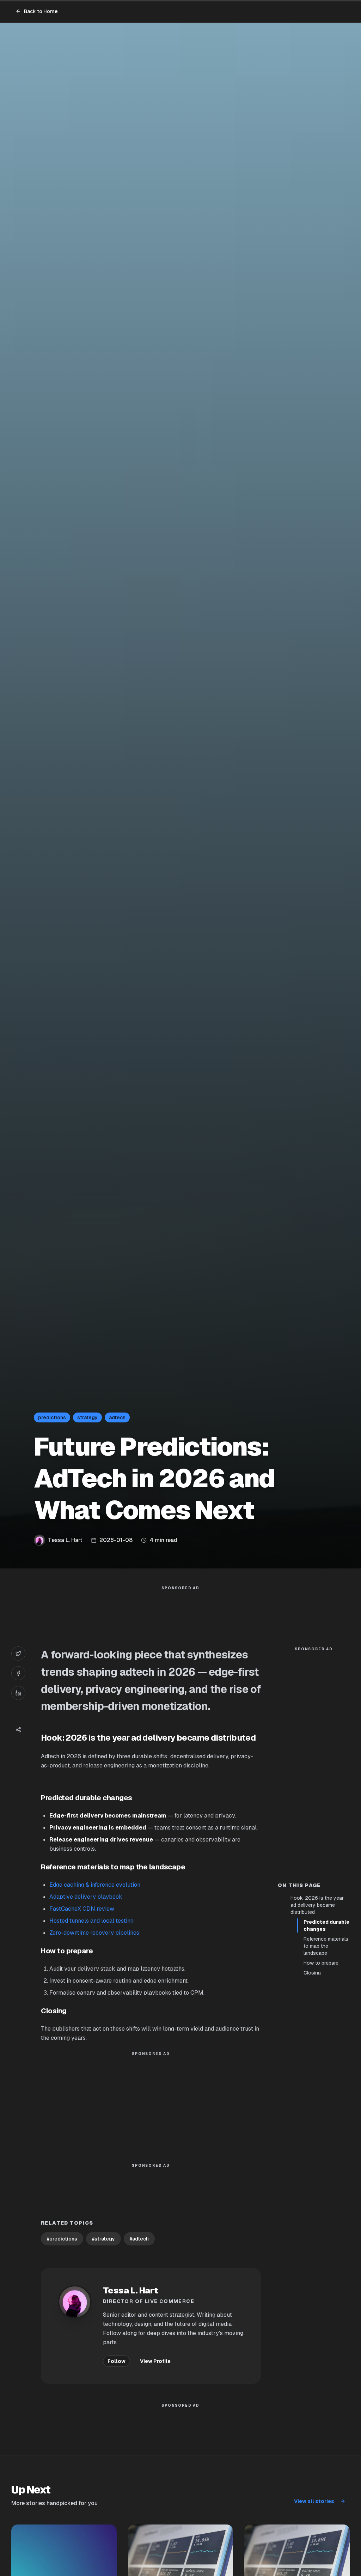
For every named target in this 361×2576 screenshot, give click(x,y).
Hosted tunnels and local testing (91, 1921)
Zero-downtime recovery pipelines (94, 1933)
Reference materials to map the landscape (326, 1946)
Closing (312, 1973)
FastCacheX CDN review (82, 1909)
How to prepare (321, 1963)
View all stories (314, 2501)
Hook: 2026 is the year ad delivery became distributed (317, 1905)
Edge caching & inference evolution (95, 1885)
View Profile (155, 2361)
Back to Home (41, 11)
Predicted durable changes (326, 1925)
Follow (117, 2361)
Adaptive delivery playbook (86, 1897)
